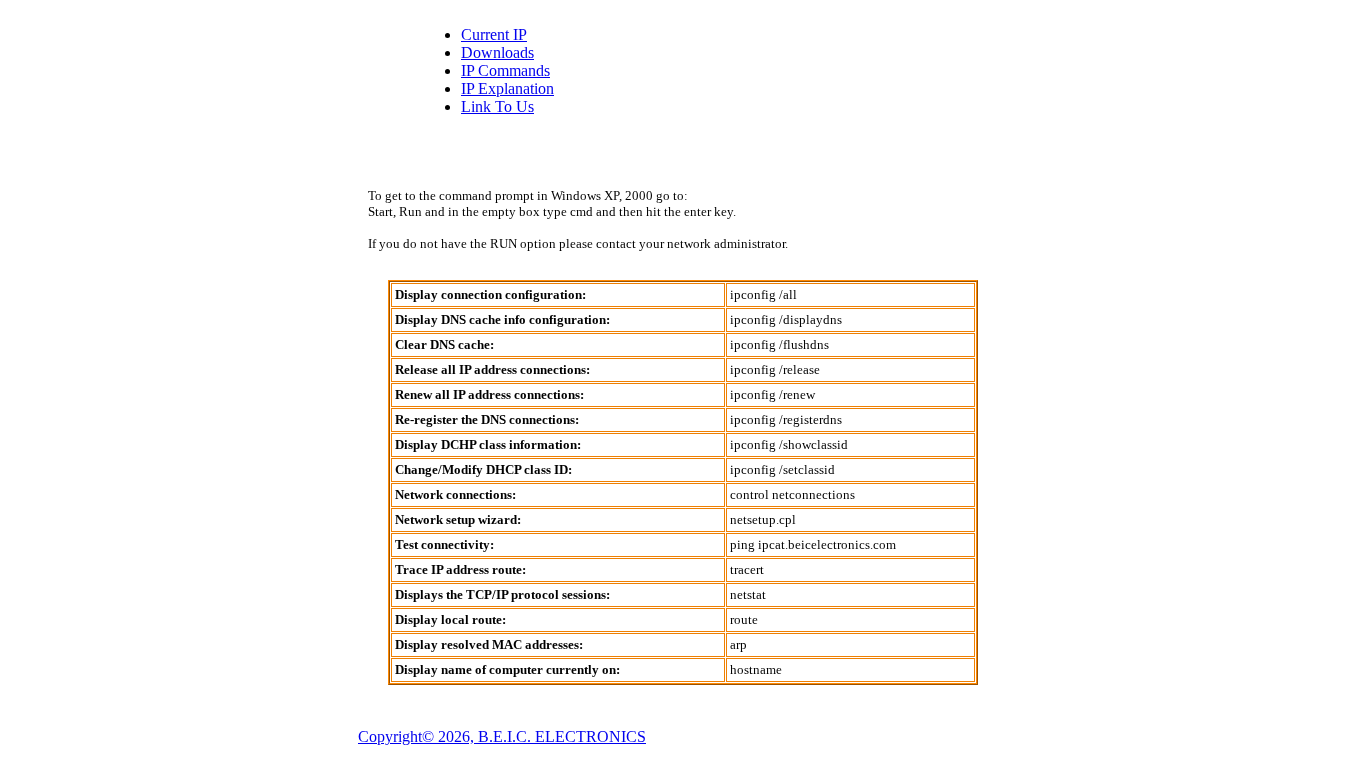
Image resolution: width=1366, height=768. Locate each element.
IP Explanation (507, 88)
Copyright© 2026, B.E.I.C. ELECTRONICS (502, 736)
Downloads (497, 52)
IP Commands (505, 70)
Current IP (494, 34)
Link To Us (497, 106)
